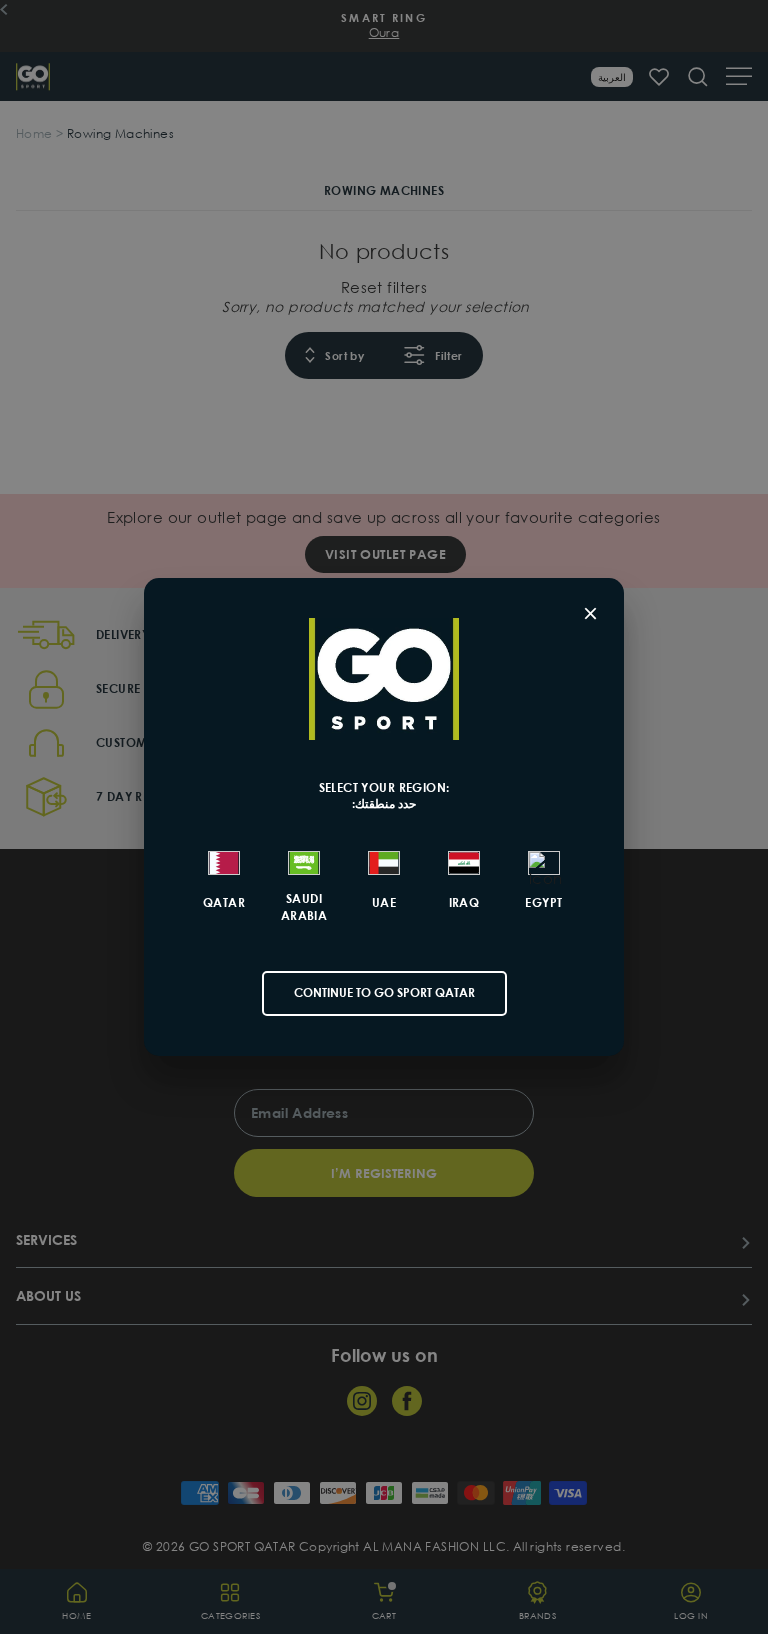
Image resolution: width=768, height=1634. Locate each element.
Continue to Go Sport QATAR (384, 992)
